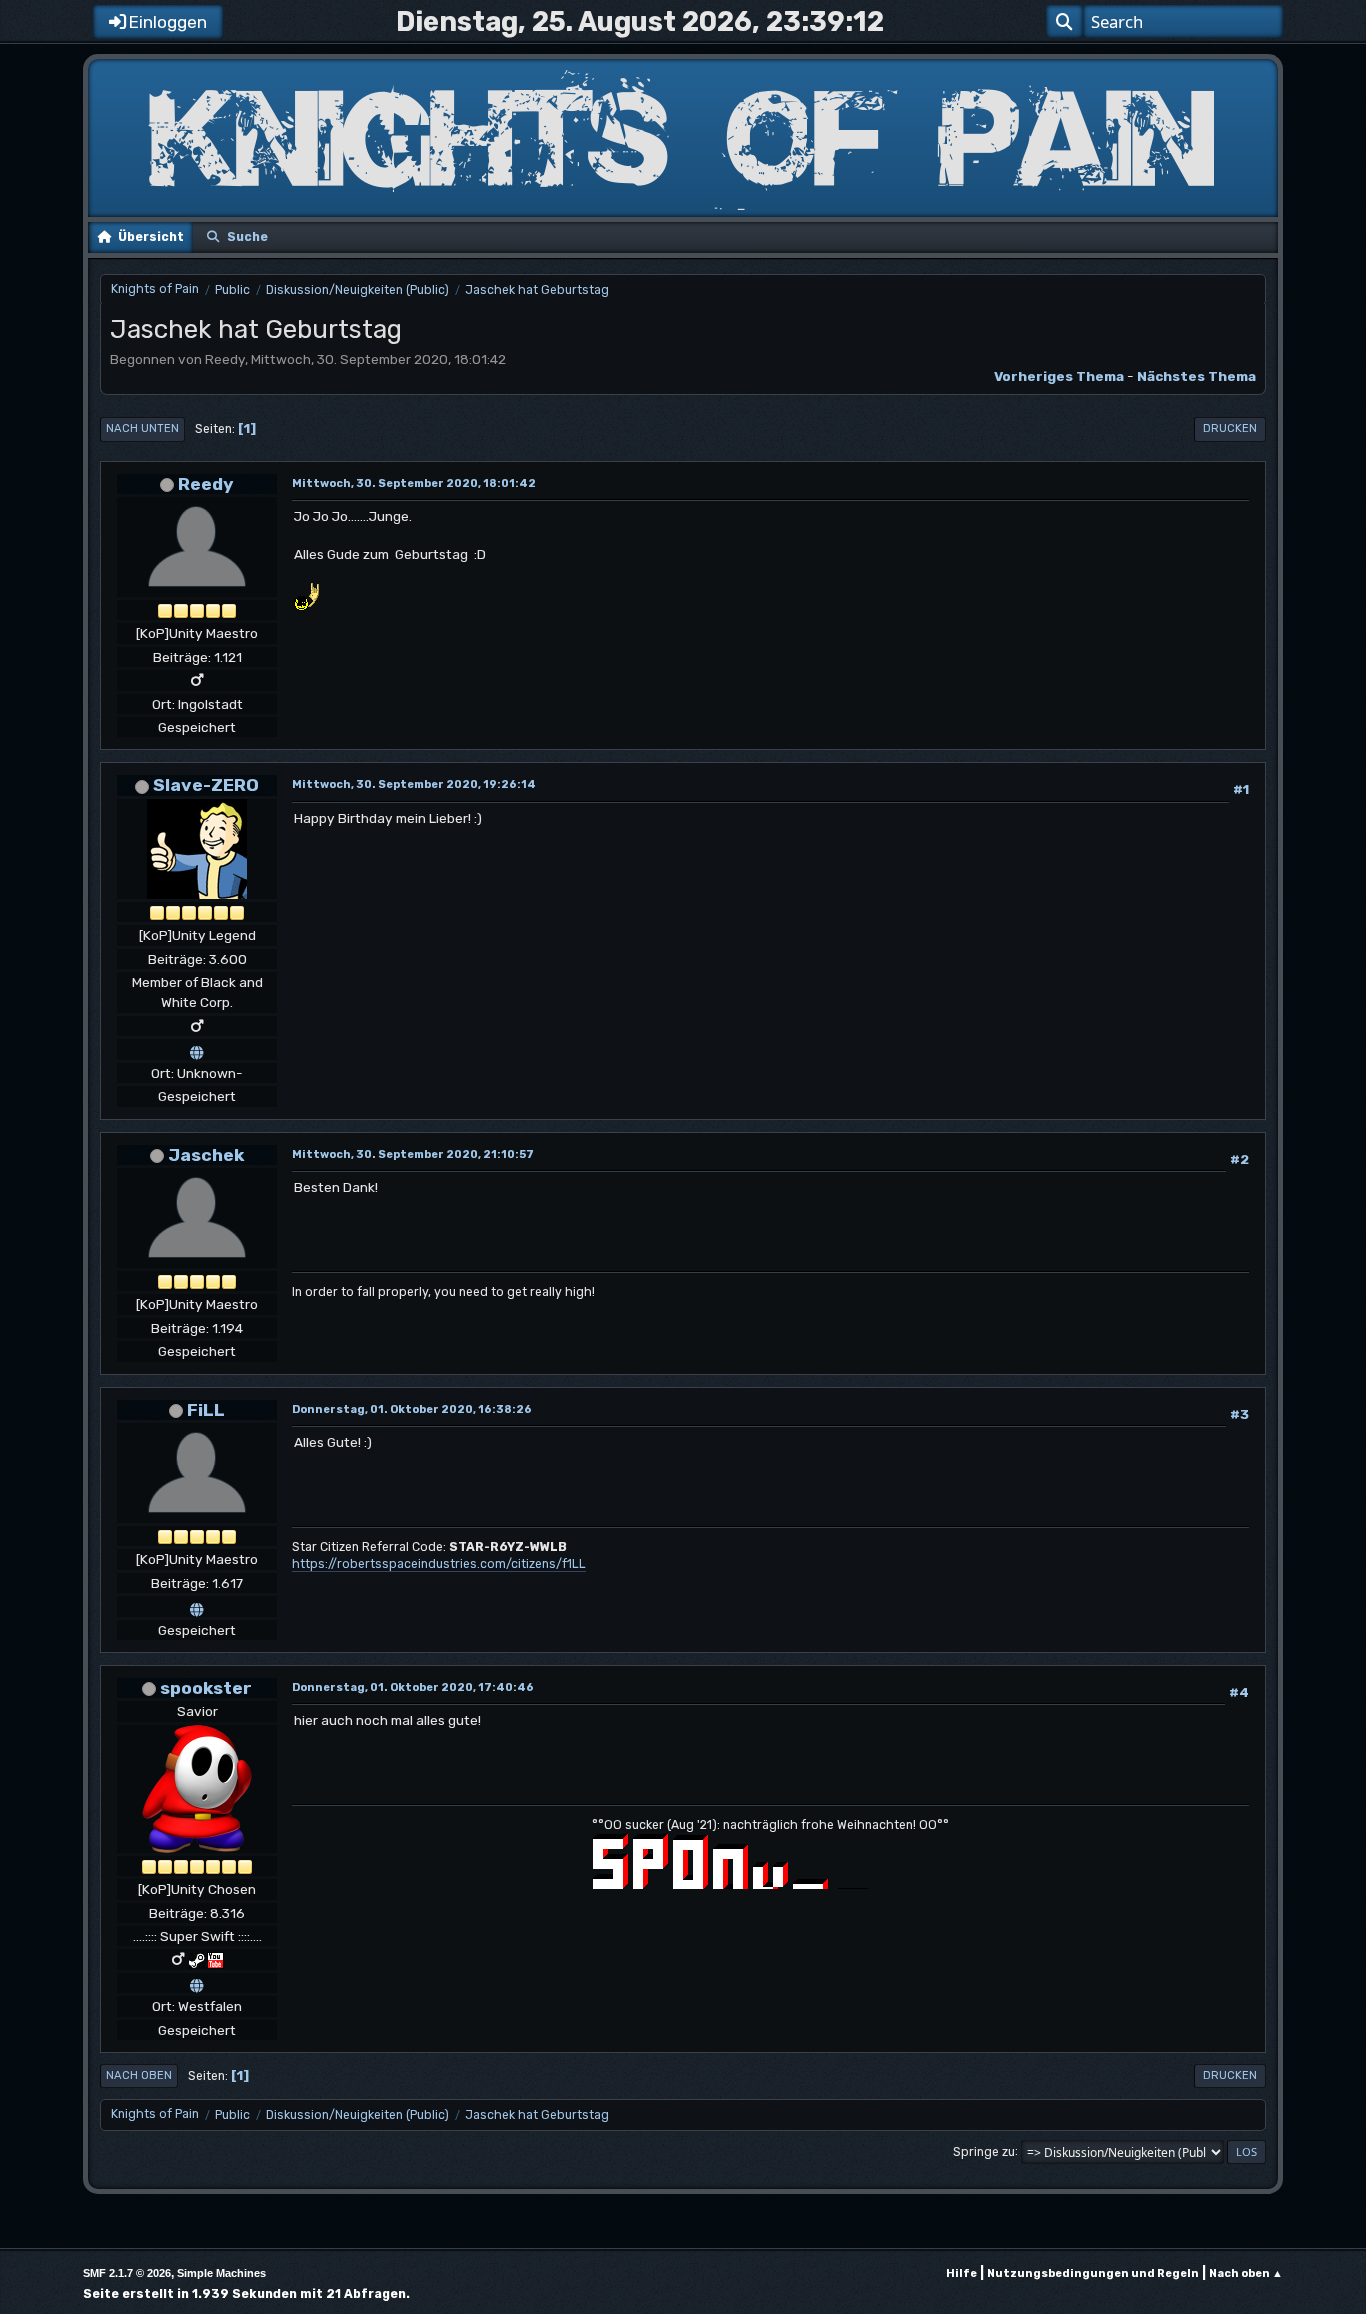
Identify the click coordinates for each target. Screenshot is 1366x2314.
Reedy (206, 483)
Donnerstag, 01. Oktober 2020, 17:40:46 (413, 1687)
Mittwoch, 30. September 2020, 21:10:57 (413, 1154)
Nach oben (139, 2075)
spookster (206, 1687)
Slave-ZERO (206, 784)
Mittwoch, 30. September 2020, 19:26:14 (414, 784)
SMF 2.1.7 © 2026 (127, 2273)
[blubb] (197, 1606)
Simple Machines (221, 2273)
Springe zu (984, 2151)
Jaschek (206, 1154)
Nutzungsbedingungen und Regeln (1093, 2273)
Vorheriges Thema (1059, 376)
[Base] (197, 1983)
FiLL (206, 1409)
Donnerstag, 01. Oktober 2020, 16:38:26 (412, 1409)
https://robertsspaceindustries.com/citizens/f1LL (439, 1564)
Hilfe (961, 2273)
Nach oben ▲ (1246, 2273)
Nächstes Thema (1196, 376)
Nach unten (142, 428)
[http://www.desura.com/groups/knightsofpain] (197, 1049)
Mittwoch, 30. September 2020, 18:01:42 (414, 483)
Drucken (1230, 428)
